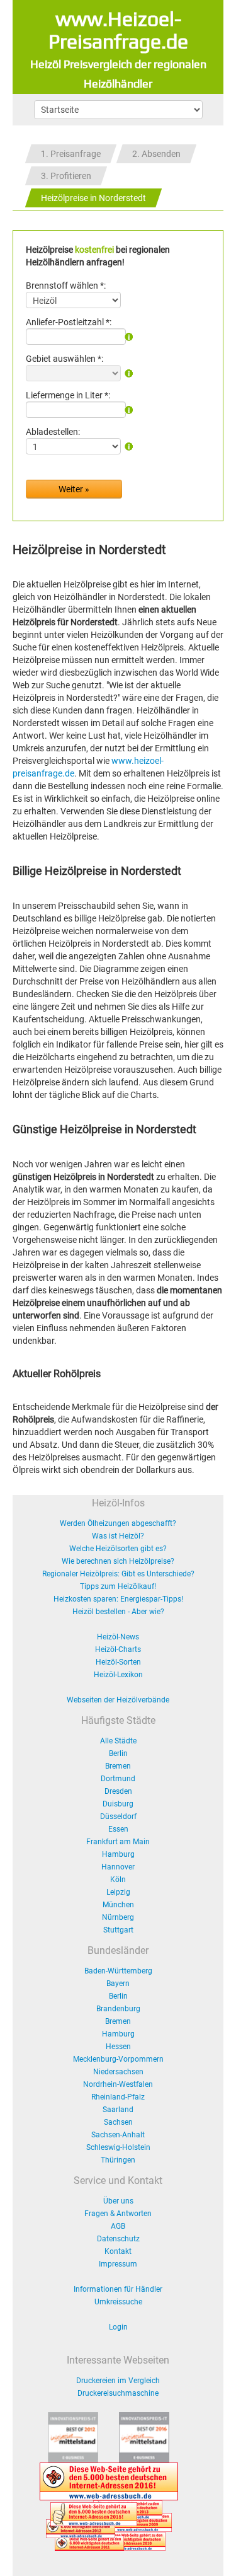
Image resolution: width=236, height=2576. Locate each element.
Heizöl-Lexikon (118, 1675)
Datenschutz (118, 2239)
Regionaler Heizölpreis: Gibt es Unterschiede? (118, 1574)
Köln (118, 1880)
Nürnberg (118, 1917)
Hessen (118, 2047)
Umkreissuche (118, 2302)
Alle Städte (118, 1741)
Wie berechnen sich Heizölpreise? (118, 1561)
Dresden (118, 1791)
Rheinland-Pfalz (118, 2097)
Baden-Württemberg (118, 1971)
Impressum (118, 2264)
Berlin (118, 1753)
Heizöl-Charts (118, 1649)
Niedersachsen (118, 2072)
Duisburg (118, 1804)
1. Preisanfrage (71, 154)
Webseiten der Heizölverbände (118, 1700)
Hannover (118, 1867)
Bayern (118, 1984)
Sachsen (118, 2122)
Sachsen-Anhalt (118, 2135)
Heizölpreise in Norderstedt (93, 198)
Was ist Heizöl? (118, 1536)
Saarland (118, 2110)
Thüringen (118, 2160)
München (118, 1905)
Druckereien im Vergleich (118, 2381)
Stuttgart (118, 1930)
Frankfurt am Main (118, 1842)
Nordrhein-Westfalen (118, 2084)
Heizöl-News (118, 1637)
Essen (118, 1829)
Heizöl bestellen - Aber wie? (118, 1612)
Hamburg (118, 1854)
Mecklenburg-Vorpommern (118, 2059)
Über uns (118, 2201)
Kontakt (118, 2251)
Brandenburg (118, 2009)
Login (118, 2327)
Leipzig (118, 1892)
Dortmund (118, 1779)
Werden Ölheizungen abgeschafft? (118, 1523)
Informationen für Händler (118, 2289)
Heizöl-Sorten (118, 1662)
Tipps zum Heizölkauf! (118, 1586)
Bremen (118, 1766)
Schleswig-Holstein (118, 2147)
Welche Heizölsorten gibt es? (118, 1549)
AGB (118, 2226)
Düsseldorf (118, 1816)
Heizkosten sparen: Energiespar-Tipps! (118, 1599)
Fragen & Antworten (118, 2214)
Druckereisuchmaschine (118, 2393)
